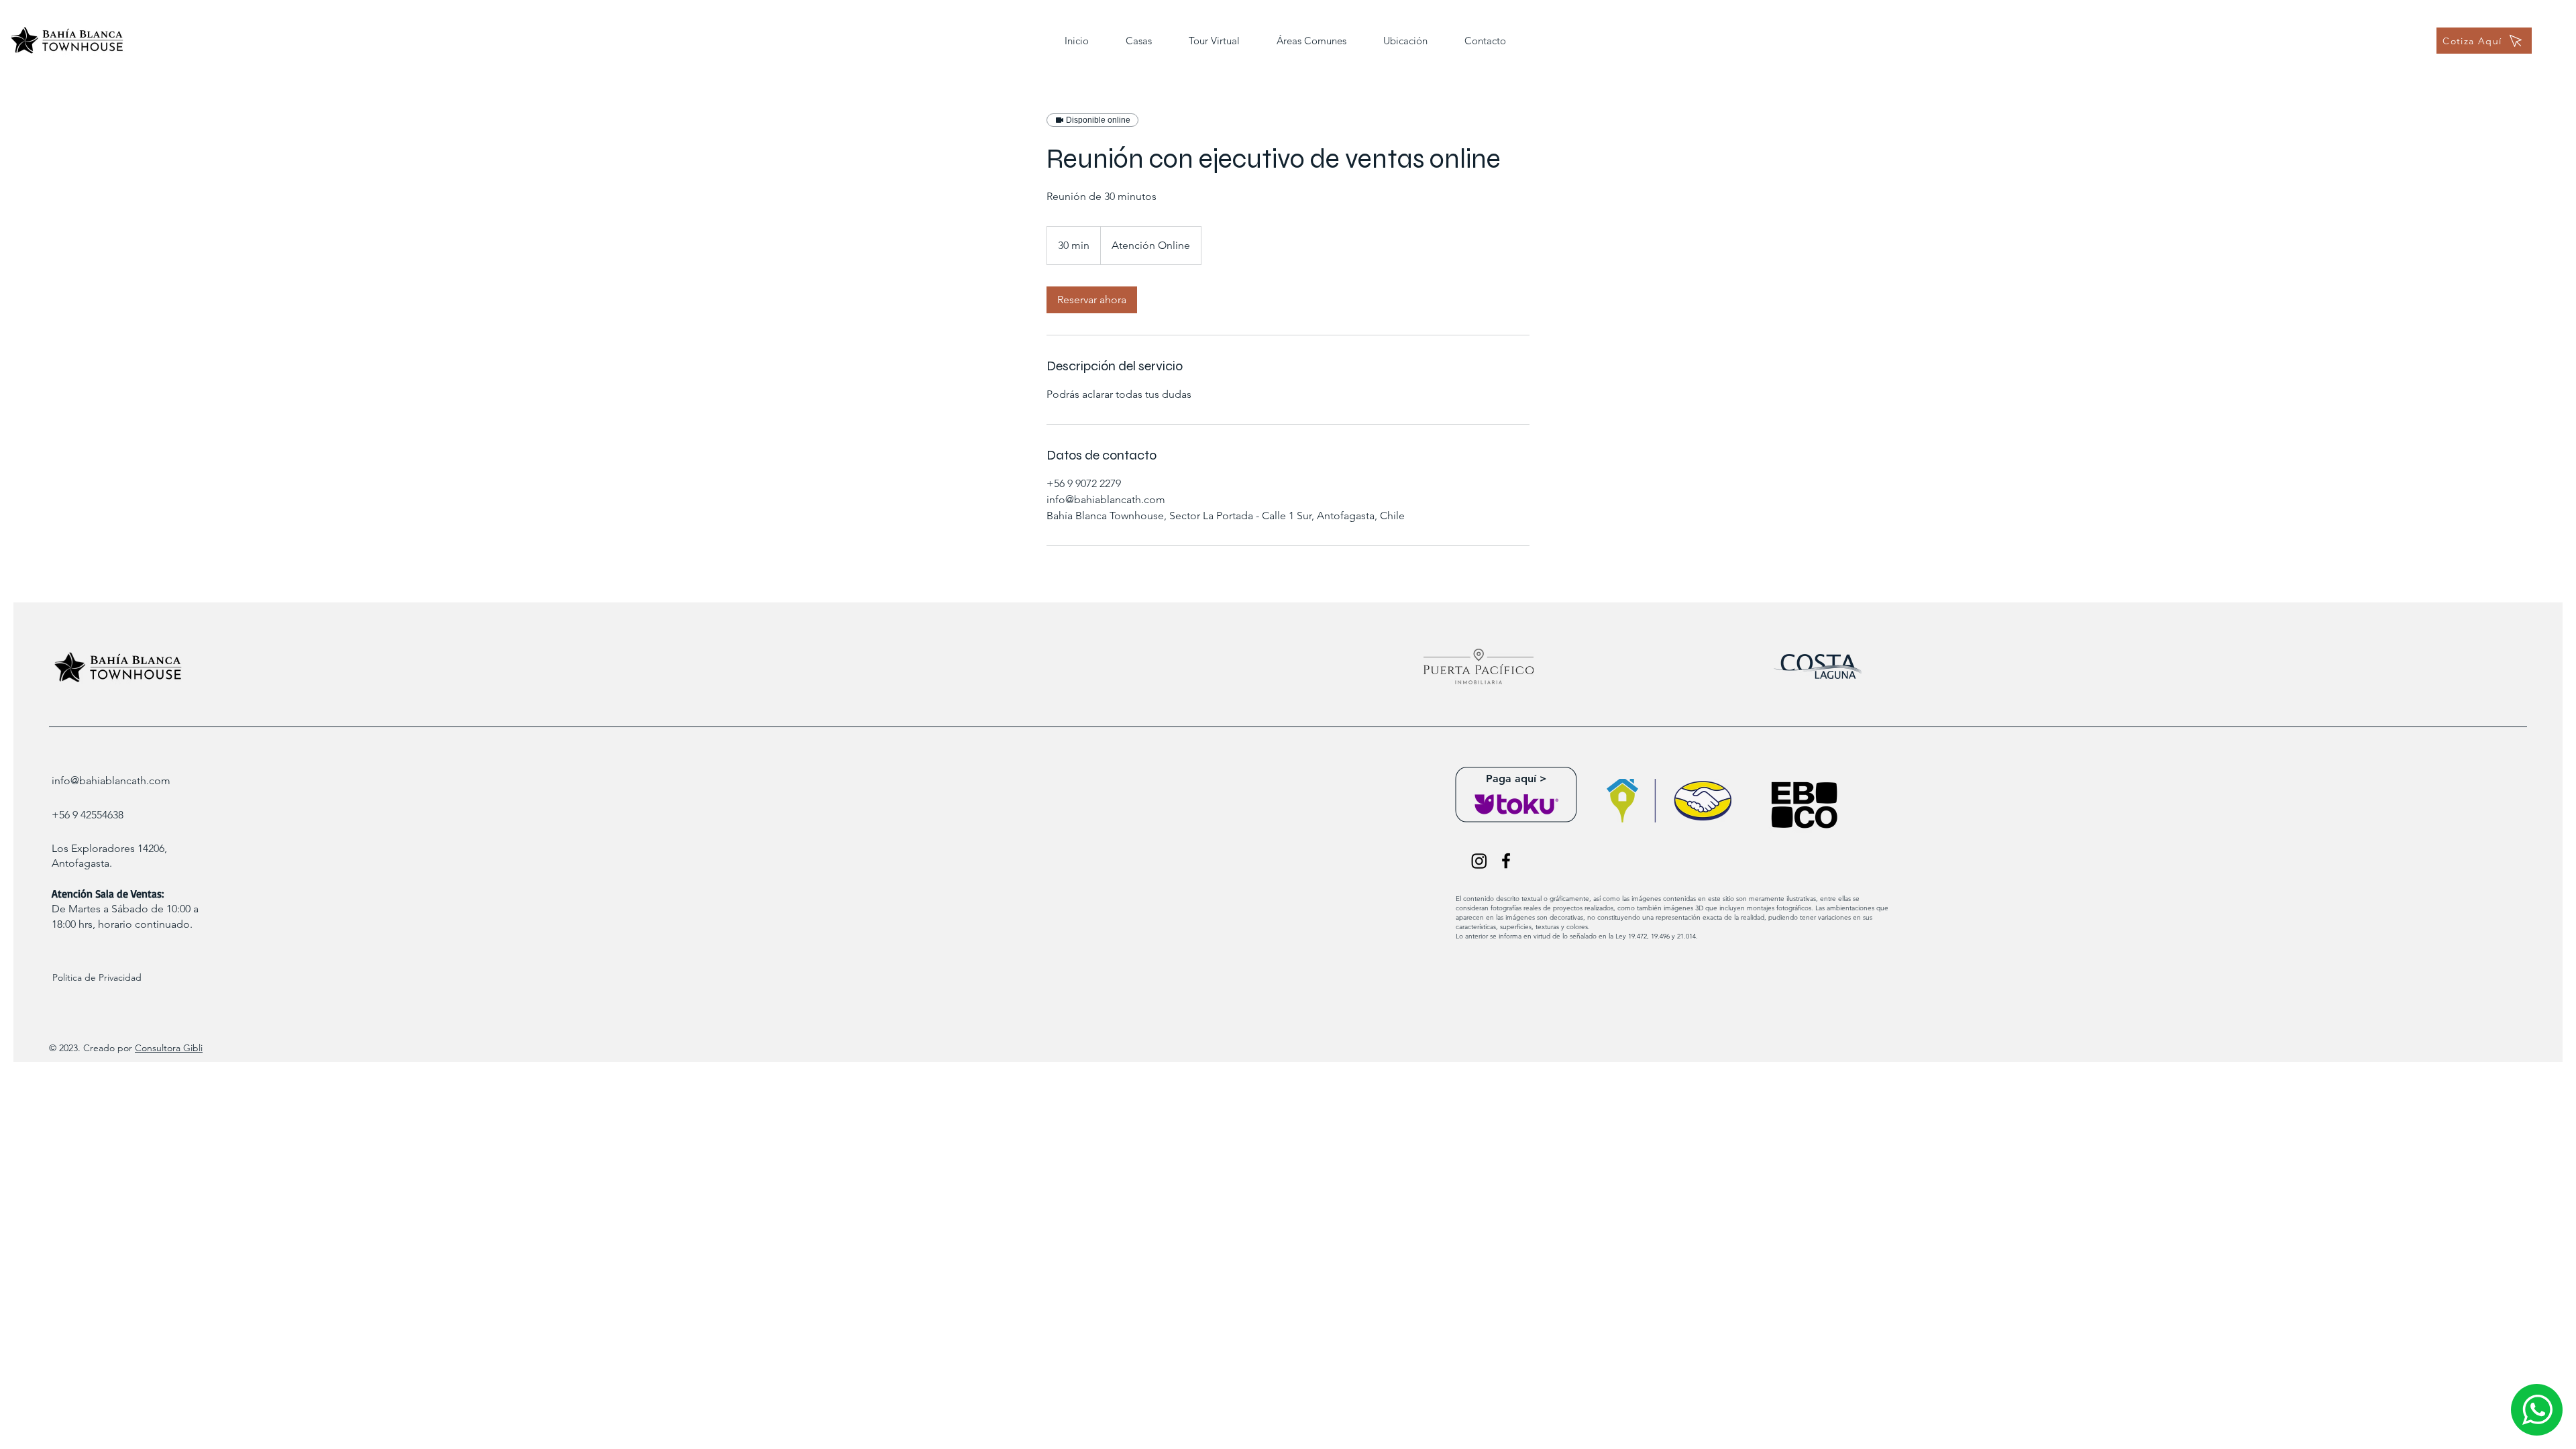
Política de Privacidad (97, 977)
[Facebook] (1506, 861)
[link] (1092, 300)
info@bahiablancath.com (111, 781)
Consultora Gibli (169, 1048)
